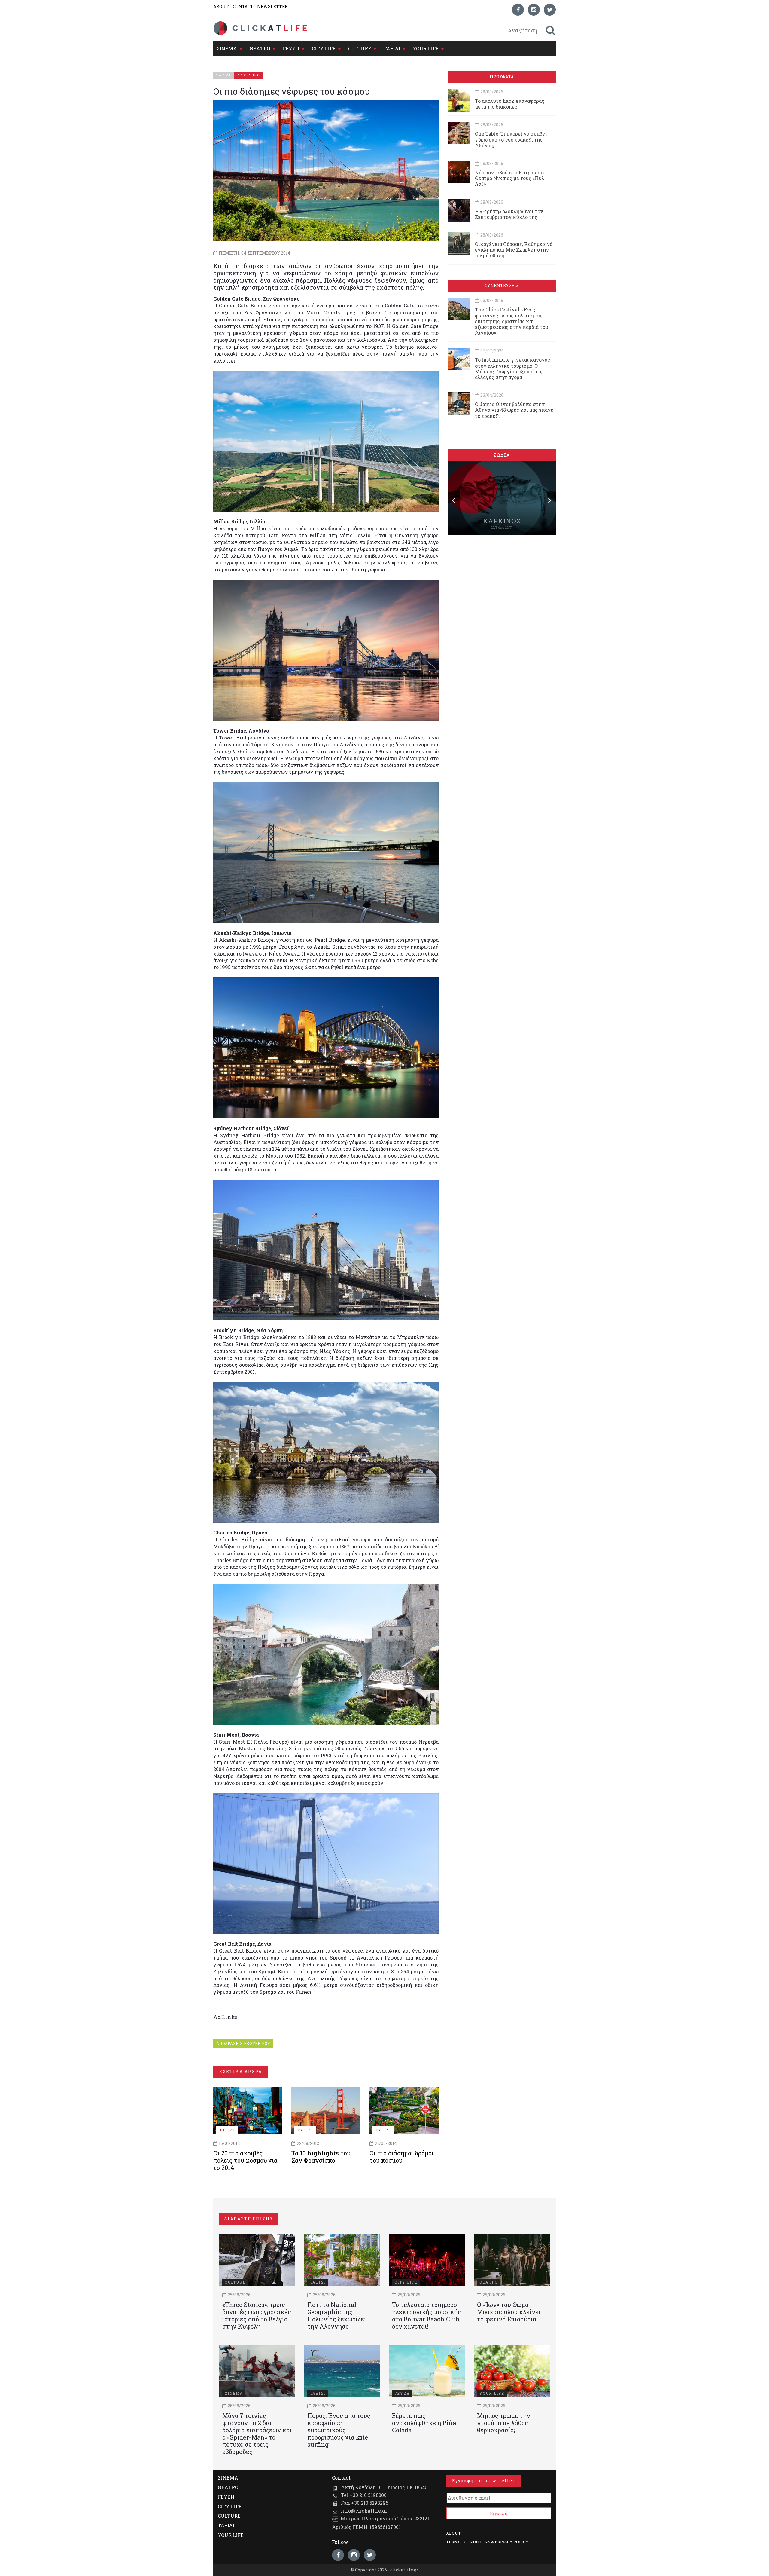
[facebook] (518, 10)
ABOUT (221, 6)
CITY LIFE (324, 49)
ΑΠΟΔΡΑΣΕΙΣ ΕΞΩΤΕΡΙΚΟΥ (243, 2043)
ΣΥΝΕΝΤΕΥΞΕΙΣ (502, 285)
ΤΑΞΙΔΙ (392, 49)
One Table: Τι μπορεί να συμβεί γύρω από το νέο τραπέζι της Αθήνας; (511, 139)
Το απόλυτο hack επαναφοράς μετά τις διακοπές (510, 104)
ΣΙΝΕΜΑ (227, 49)
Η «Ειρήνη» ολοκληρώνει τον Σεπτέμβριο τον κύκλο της (509, 214)
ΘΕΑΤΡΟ (260, 49)
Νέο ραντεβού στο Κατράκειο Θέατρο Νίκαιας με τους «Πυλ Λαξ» (510, 178)
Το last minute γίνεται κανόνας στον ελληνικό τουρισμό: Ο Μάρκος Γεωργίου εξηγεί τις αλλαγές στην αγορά (512, 368)
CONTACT (243, 6)
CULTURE (360, 49)
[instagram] (534, 10)
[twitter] (550, 10)
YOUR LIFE (426, 49)
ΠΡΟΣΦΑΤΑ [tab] (502, 77)
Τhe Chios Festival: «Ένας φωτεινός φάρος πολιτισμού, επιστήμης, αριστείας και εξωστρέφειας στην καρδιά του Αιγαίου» (512, 321)
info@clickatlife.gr (364, 2511)
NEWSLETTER (272, 6)
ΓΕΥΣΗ (291, 49)
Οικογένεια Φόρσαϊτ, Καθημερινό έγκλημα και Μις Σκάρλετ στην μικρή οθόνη (514, 250)
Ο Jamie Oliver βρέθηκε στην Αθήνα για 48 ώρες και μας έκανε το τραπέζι (514, 410)
